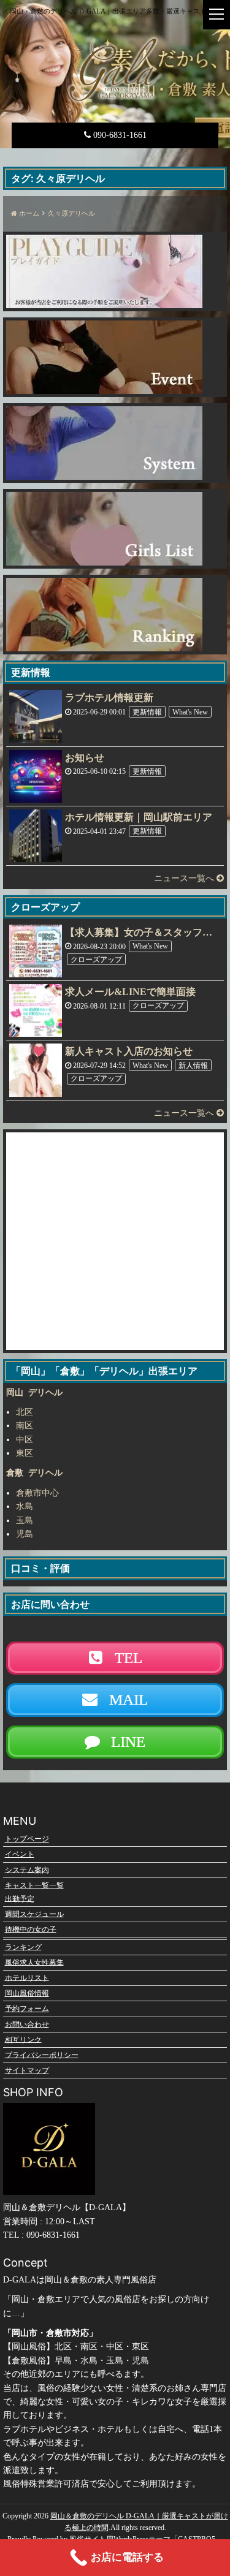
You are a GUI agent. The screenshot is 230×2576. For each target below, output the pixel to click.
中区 (25, 1440)
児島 (25, 1534)
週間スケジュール (34, 1914)
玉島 (25, 1521)
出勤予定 (20, 1898)
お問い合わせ (27, 2024)
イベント (20, 1854)
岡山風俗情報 (27, 1993)
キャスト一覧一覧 (34, 1885)
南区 (25, 1426)
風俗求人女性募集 (34, 1962)
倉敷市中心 (37, 1493)
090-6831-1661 (119, 135)
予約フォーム (27, 2009)
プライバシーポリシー (42, 2055)
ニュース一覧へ (185, 878)
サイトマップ (27, 2070)
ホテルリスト (27, 1977)
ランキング (23, 1947)
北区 (25, 1412)
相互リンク (23, 2039)
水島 (25, 1506)
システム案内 (27, 1869)
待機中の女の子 (31, 1929)
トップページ (27, 1839)
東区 (25, 1453)
